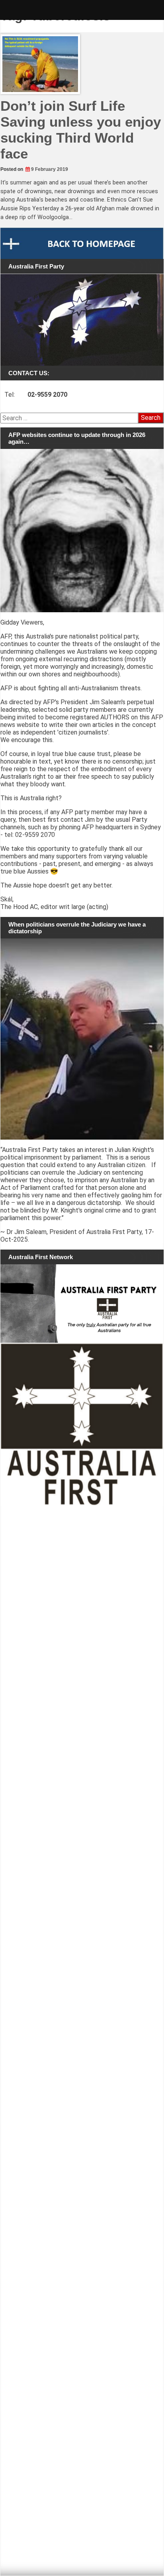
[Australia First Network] (82, 1304)
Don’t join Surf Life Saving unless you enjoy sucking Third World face (81, 130)
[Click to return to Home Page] (82, 243)
